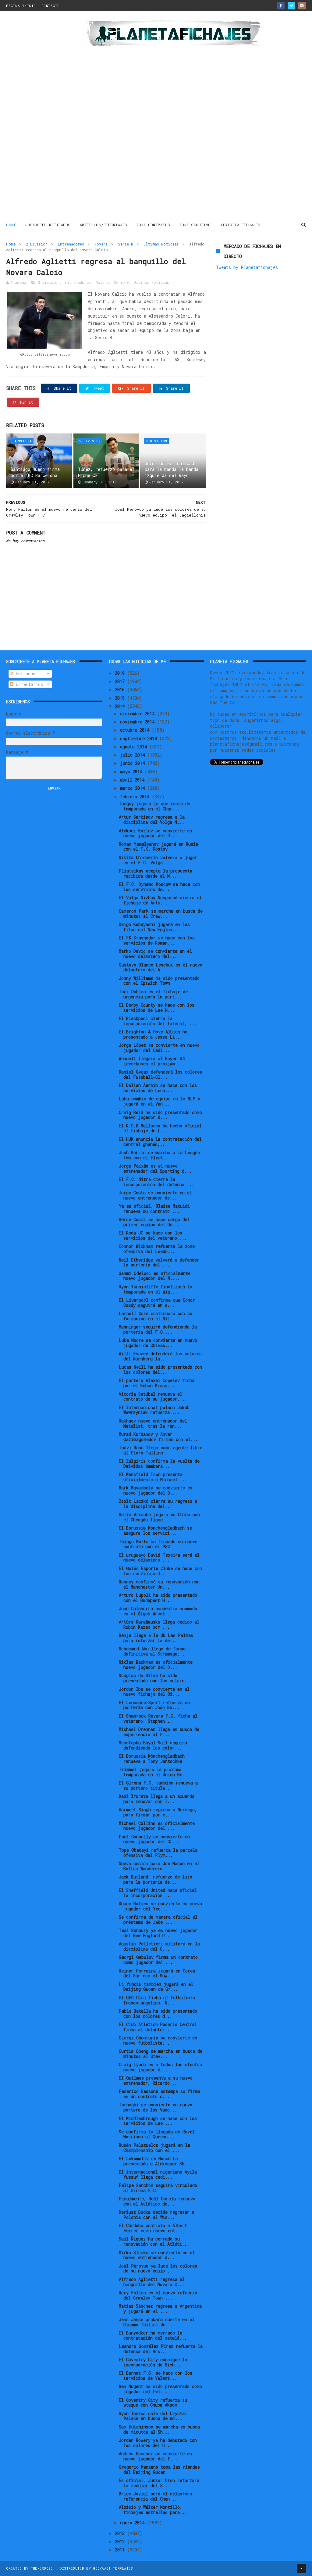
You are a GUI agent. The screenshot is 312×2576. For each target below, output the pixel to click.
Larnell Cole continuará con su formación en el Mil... (156, 1316)
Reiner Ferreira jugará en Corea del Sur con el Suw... (157, 1973)
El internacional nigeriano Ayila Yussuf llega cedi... (158, 2174)
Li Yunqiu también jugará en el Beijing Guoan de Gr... (156, 1987)
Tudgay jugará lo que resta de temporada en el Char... (154, 806)
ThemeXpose (42, 2568)
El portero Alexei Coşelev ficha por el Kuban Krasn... (157, 1383)
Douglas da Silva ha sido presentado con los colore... (155, 1678)
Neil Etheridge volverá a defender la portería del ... (159, 1262)
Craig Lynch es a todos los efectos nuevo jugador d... (160, 2067)
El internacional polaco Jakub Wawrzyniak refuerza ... (154, 1410)
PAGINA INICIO (21, 6)
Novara (101, 244)
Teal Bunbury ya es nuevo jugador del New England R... (158, 1933)
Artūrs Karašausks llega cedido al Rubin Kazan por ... (159, 1624)
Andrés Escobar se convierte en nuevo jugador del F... (155, 2456)
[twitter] (291, 6)
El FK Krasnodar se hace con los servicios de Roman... (157, 940)
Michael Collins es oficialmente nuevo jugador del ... (157, 1826)
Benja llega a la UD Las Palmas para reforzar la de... (156, 1638)
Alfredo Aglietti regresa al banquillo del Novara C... (152, 2282)
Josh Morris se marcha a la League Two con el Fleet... (159, 1155)
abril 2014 (133, 780)
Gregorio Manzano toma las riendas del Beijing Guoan (159, 2470)
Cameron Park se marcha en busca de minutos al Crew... (161, 914)
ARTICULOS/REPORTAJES (104, 225)
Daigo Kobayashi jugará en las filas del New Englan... (154, 927)
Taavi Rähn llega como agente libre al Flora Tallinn (161, 1450)
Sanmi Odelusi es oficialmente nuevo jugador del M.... (155, 1276)
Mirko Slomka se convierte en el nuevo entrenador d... (157, 2255)
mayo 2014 (132, 772)
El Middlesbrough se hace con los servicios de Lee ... (158, 2121)
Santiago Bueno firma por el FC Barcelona (35, 472)
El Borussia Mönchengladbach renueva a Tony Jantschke (152, 1759)
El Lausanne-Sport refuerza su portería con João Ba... (154, 1705)
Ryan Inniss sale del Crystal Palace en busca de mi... (153, 2416)
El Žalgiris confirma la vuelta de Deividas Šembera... (159, 1464)
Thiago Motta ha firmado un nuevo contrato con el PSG (158, 1544)
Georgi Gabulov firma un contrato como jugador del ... (158, 1960)
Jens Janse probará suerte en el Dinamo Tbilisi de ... (157, 2322)
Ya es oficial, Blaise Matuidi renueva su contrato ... (154, 1209)
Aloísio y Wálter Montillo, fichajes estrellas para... (153, 2510)
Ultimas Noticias (161, 244)
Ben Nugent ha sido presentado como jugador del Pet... (160, 2389)
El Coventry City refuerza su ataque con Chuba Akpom (153, 2403)
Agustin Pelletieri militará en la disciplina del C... (159, 1946)
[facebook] (281, 6)
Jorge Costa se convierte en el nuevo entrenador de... (155, 1195)
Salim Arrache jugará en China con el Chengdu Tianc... (159, 1517)
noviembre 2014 (138, 722)
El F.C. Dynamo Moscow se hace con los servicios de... (159, 887)
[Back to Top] (301, 2568)
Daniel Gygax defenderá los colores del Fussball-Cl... (160, 1074)
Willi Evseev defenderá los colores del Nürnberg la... (160, 1356)
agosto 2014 (135, 747)
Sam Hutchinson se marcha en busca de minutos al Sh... (159, 2429)
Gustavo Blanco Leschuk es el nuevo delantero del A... (161, 967)
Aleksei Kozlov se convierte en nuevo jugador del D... (155, 833)
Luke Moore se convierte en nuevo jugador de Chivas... (158, 1343)
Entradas (24, 674)
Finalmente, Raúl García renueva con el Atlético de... (157, 2201)
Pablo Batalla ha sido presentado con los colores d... (158, 2014)
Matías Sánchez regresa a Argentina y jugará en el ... (160, 2309)
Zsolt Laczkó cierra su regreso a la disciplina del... (158, 1504)
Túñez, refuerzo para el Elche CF (106, 472)
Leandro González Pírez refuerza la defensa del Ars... (161, 2349)
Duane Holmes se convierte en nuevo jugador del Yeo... (160, 1906)
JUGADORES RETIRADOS (48, 225)
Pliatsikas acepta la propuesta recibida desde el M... (156, 873)
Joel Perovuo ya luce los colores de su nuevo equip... (158, 2268)
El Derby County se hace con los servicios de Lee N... (157, 1008)
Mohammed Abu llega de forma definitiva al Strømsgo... (152, 1651)
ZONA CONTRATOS (153, 225)
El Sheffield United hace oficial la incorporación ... (158, 1893)
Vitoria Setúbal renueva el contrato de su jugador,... (153, 1397)
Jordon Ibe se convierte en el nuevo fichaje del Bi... (154, 1692)
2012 (121, 2541)
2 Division (37, 244)
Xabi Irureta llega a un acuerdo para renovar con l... (157, 1799)
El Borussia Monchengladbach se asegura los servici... (155, 1530)
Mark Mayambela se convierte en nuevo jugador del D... (156, 1490)
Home (11, 225)
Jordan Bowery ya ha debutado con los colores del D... (158, 2443)
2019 (121, 673)
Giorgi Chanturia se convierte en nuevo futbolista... (158, 2040)
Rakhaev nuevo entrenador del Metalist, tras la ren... (153, 1423)
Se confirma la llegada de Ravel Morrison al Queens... (157, 2134)
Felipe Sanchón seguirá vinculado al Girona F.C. (158, 2188)
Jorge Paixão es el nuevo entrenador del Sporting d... (155, 1168)
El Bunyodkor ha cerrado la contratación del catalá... (153, 2335)
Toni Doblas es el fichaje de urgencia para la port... (153, 994)
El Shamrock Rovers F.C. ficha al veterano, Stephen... (158, 1718)
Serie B (126, 244)
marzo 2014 (134, 788)
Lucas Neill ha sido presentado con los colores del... (160, 1370)
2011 (121, 2550)
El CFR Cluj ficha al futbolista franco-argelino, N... (157, 2000)
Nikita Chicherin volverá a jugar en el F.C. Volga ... (158, 860)
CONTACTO (51, 6)
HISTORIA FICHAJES (240, 225)
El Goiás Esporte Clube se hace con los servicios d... (160, 1571)
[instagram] (302, 6)
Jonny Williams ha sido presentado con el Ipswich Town (159, 981)
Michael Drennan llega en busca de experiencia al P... (159, 1732)
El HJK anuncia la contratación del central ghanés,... (160, 1142)
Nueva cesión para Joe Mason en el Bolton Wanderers (159, 1866)
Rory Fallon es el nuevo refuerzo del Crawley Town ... (158, 2295)
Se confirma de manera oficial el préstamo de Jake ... (158, 1920)
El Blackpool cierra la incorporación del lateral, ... (158, 1021)
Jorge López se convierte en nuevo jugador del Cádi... (159, 1048)
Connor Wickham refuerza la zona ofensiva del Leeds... (157, 1249)
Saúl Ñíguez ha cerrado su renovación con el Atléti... (154, 2241)
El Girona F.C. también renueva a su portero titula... (158, 1785)
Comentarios (28, 684)
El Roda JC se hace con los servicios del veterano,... (153, 1235)
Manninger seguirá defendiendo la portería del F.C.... (158, 1329)
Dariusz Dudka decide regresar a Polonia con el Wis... (157, 2215)
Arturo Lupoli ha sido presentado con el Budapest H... (158, 1598)
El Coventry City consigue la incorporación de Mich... (153, 2362)
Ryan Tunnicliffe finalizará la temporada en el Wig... (156, 1289)
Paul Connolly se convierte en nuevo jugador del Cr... (154, 1839)
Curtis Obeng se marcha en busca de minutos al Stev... (161, 2054)
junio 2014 (134, 763)
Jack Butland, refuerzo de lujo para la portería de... (156, 1879)
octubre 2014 (136, 730)
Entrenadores (71, 244)
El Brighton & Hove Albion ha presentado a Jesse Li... (153, 1034)
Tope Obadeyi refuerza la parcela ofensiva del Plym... (158, 1853)
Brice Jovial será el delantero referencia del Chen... (155, 2496)
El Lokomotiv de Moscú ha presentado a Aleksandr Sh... (155, 2161)
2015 (121, 698)
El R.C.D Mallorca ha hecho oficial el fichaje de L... (160, 1128)
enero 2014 (133, 2523)
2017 (121, 681)
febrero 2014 (136, 797)
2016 (121, 689)
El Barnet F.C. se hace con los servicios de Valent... (156, 2376)
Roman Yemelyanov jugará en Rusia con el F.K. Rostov (158, 847)
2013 (121, 2533)
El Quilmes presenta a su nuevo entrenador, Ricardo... (156, 2080)
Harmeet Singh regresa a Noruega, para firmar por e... (158, 1812)
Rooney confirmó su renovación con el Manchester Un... (159, 1584)
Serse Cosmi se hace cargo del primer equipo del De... (154, 1222)
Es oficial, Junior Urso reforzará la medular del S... (159, 2483)
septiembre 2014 (140, 738)
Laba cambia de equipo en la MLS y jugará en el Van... (160, 1101)
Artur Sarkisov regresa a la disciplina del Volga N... (152, 820)
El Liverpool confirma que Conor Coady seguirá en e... (157, 1303)
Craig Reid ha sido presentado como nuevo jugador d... (160, 1115)
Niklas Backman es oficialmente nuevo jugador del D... (156, 1665)
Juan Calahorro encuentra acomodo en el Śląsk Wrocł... (158, 1611)
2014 (121, 706)
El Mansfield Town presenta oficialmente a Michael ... (153, 1477)
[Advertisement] (43, 117)
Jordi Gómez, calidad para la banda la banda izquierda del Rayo (172, 469)
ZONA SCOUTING (195, 225)
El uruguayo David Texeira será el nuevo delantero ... (159, 1558)
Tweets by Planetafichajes (247, 267)
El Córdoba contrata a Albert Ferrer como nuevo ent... (153, 2228)
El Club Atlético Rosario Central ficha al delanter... (158, 2027)
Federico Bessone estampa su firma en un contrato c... (160, 2094)
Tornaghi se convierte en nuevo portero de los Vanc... (156, 2107)
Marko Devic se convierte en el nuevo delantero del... (155, 954)
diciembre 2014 (138, 714)
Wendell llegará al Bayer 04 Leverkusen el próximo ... (152, 1061)
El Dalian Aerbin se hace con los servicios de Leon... (158, 1088)
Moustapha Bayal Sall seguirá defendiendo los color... (153, 1745)
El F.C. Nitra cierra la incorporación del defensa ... (156, 1182)
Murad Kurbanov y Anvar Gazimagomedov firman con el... (158, 1437)
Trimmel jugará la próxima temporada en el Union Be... (154, 1772)
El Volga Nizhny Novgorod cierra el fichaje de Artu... (160, 900)
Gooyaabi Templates (113, 2568)
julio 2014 (134, 755)
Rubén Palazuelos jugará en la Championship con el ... (154, 2148)
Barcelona (22, 441)
